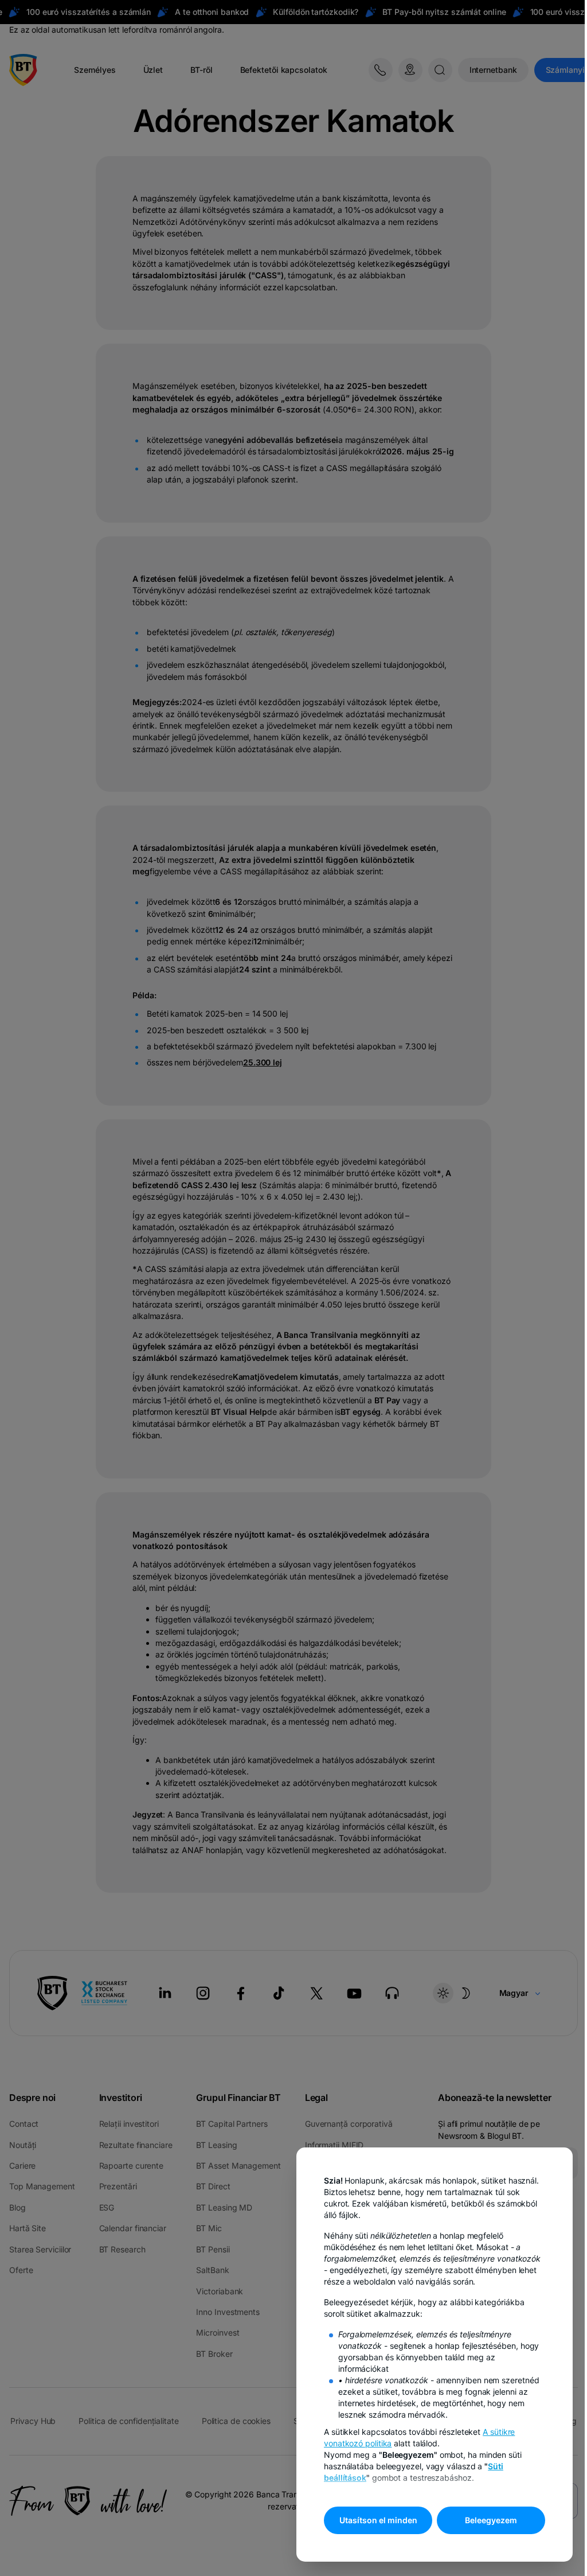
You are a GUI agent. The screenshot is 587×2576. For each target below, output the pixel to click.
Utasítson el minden (378, 2520)
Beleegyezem (491, 2520)
